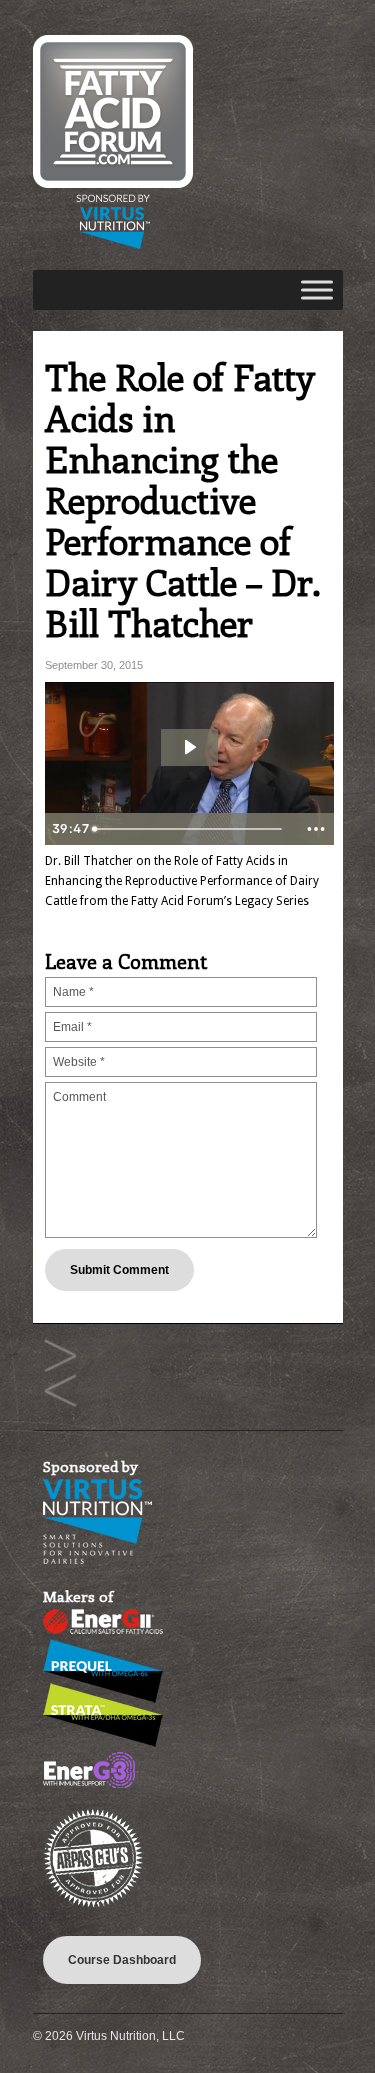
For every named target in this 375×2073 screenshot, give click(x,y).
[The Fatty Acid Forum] (113, 245)
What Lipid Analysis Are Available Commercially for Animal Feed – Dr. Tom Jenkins (60, 1356)
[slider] (191, 829)
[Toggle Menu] (317, 289)
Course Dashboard (122, 1960)
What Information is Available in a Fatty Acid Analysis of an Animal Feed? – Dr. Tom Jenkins (60, 1391)
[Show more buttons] (316, 829)
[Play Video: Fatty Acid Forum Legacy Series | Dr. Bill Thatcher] (189, 747)
